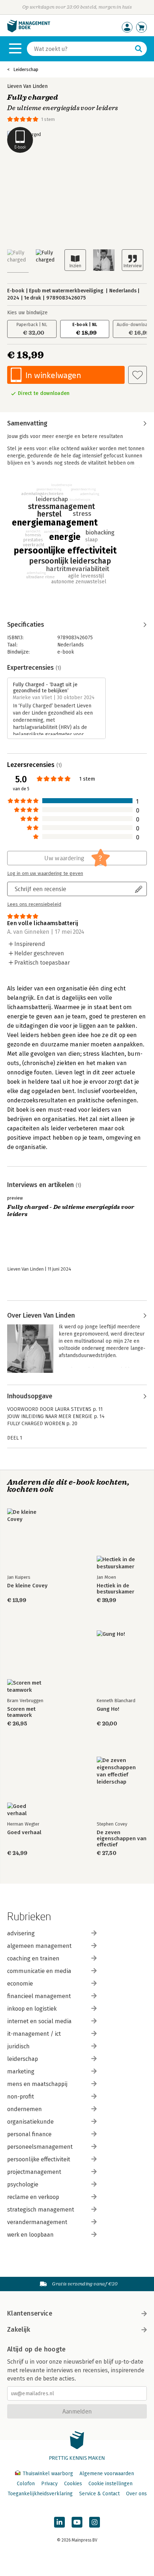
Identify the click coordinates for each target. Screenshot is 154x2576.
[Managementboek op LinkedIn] (59, 2522)
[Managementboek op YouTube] (77, 2522)
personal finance (29, 2134)
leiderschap (23, 2059)
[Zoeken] (139, 49)
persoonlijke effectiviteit (39, 2159)
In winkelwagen (53, 375)
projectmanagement (34, 2172)
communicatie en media (39, 1971)
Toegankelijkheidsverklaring (40, 2494)
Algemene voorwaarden (107, 2474)
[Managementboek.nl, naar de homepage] (29, 31)
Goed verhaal (24, 1833)
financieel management (39, 1996)
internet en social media (39, 2021)
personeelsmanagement (40, 2147)
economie (20, 1984)
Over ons (136, 2494)
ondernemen (25, 2109)
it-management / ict (34, 2034)
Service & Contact (99, 2494)
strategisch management (41, 2210)
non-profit (21, 2097)
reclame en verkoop (33, 2197)
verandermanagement (37, 2222)
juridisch (18, 2046)
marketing (21, 2071)
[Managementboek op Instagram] (95, 2522)
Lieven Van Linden (27, 86)
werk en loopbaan (30, 2235)
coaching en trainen (33, 1958)
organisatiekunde (30, 2122)
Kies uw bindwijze (27, 313)
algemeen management (39, 1946)
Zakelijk (19, 2330)
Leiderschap (26, 69)
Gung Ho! (108, 1709)
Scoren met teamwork (21, 1712)
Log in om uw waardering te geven (45, 873)
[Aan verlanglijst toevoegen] (138, 375)
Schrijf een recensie (40, 889)
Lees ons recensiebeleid (34, 904)
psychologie (23, 2184)
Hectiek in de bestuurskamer (115, 1589)
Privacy (49, 2484)
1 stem (48, 119)
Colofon (26, 2484)
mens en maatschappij (37, 2084)
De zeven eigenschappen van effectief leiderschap (122, 1839)
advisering (21, 1933)
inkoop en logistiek (32, 2009)
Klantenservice (30, 2313)
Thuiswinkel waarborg (48, 2474)
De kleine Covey (27, 1586)
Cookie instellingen (110, 2484)
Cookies (73, 2484)
